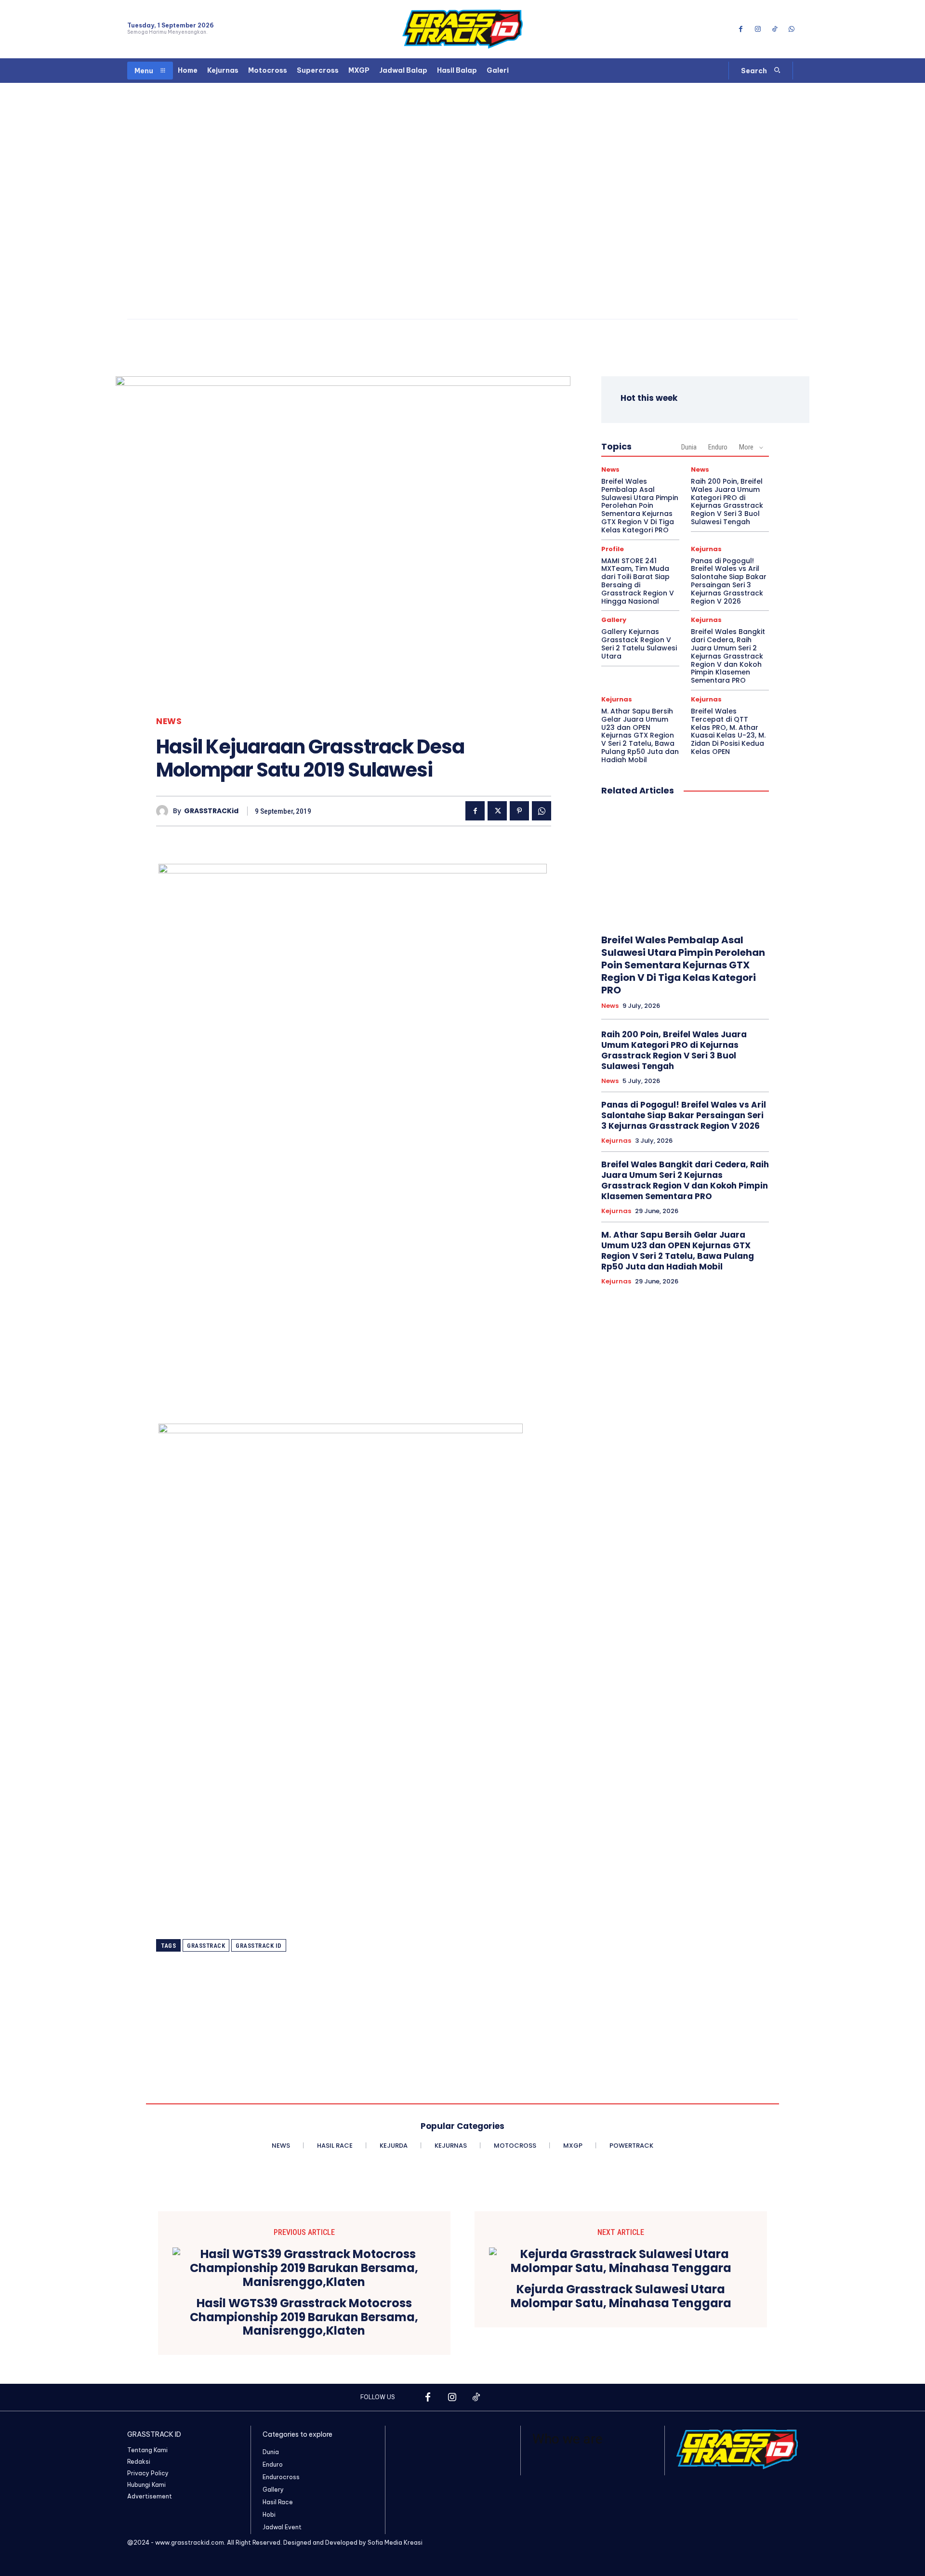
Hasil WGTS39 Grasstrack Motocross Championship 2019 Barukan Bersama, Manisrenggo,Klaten (304, 2317)
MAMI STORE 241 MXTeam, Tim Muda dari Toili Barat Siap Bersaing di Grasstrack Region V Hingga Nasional (638, 581)
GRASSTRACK (206, 1946)
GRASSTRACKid (211, 811)
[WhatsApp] (792, 29)
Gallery (614, 620)
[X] (497, 811)
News (169, 721)
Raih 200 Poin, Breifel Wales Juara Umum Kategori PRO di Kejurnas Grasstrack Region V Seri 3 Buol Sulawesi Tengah (727, 502)
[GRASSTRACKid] (165, 811)
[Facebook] (741, 29)
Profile (613, 549)
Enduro (718, 447)
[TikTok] (775, 29)
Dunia (689, 447)
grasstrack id (259, 1946)
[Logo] (462, 29)
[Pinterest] (519, 811)
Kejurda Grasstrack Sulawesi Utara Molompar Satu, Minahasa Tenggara (621, 2297)
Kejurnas (706, 549)
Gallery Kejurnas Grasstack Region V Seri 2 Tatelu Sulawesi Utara (639, 644)
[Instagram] (758, 29)
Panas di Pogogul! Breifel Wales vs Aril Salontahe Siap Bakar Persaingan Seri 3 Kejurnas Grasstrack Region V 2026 (729, 581)
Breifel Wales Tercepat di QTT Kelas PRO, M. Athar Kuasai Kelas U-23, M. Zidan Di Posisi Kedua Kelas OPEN (728, 731)
